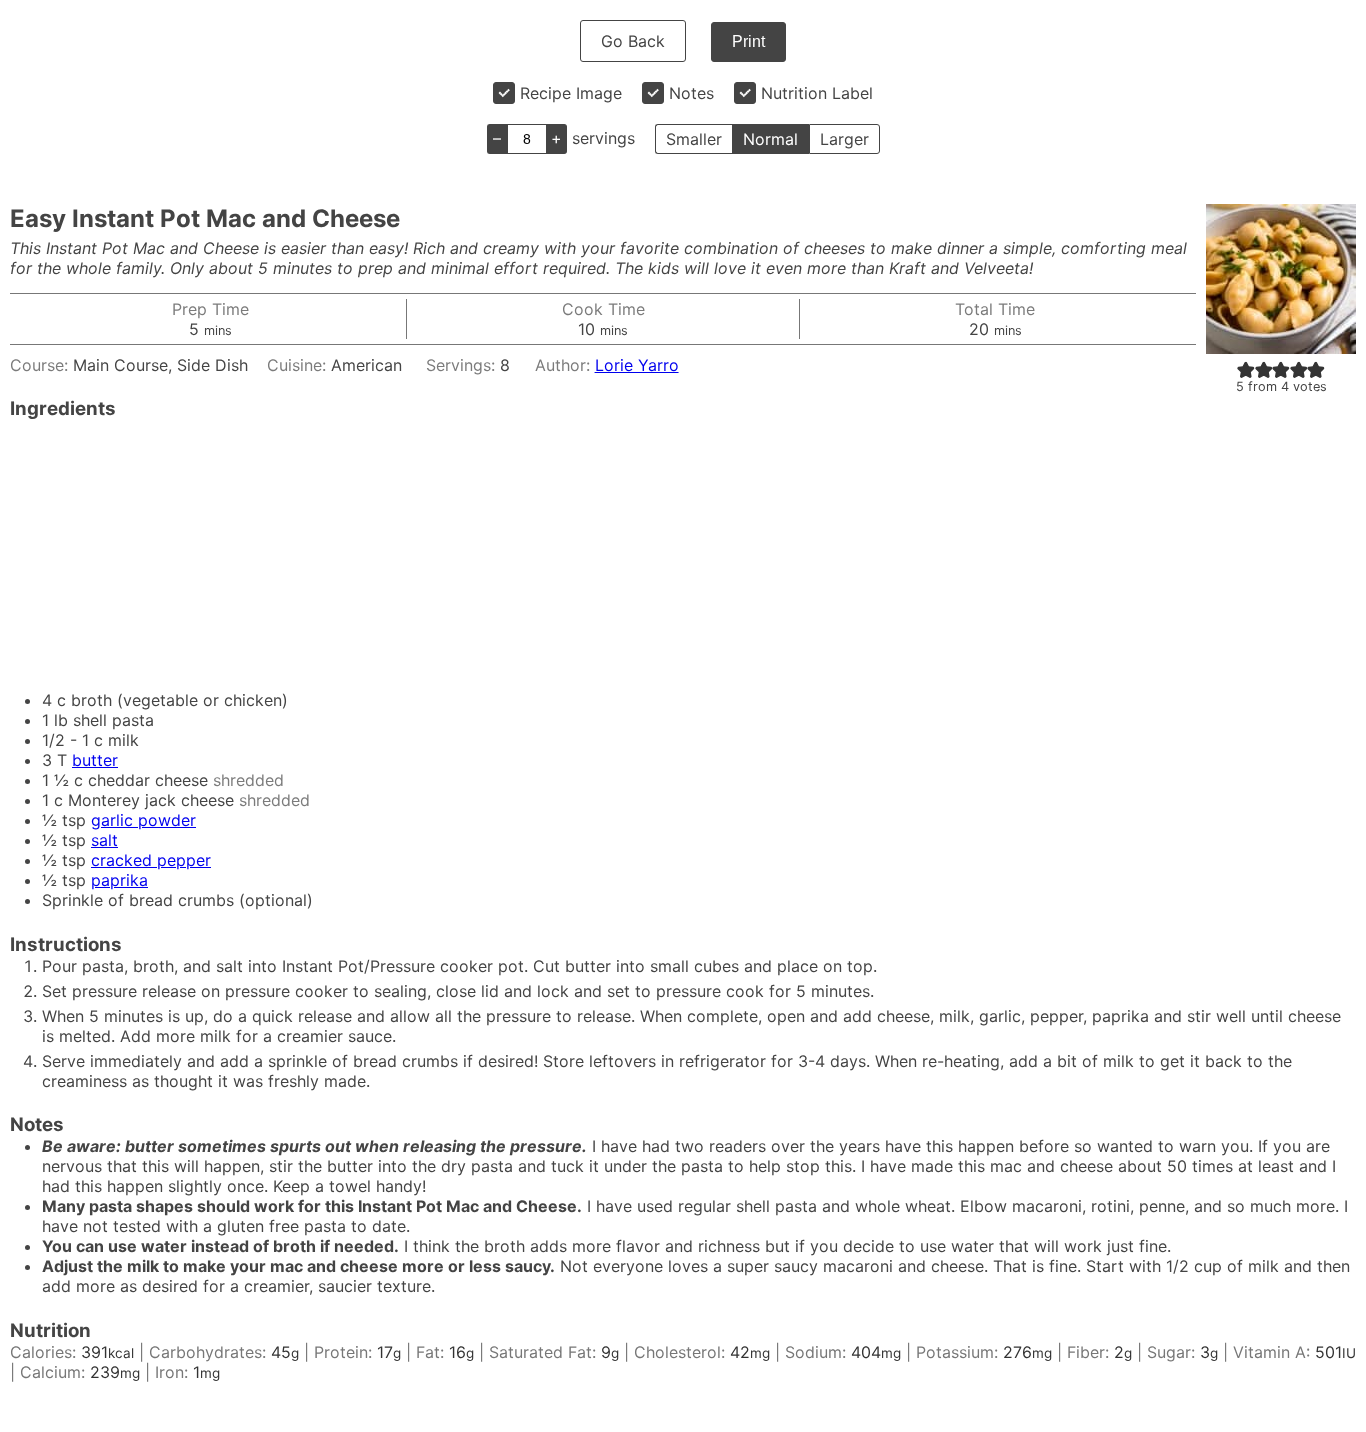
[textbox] (683, 1216)
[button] (1246, 369)
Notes (691, 93)
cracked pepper (151, 860)
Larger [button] (844, 139)
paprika (119, 880)
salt (104, 840)
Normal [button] (770, 139)
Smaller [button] (694, 139)
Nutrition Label (817, 93)
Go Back (633, 41)
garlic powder (143, 820)
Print (748, 41)
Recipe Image (571, 93)
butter (95, 760)
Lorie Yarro (637, 365)
